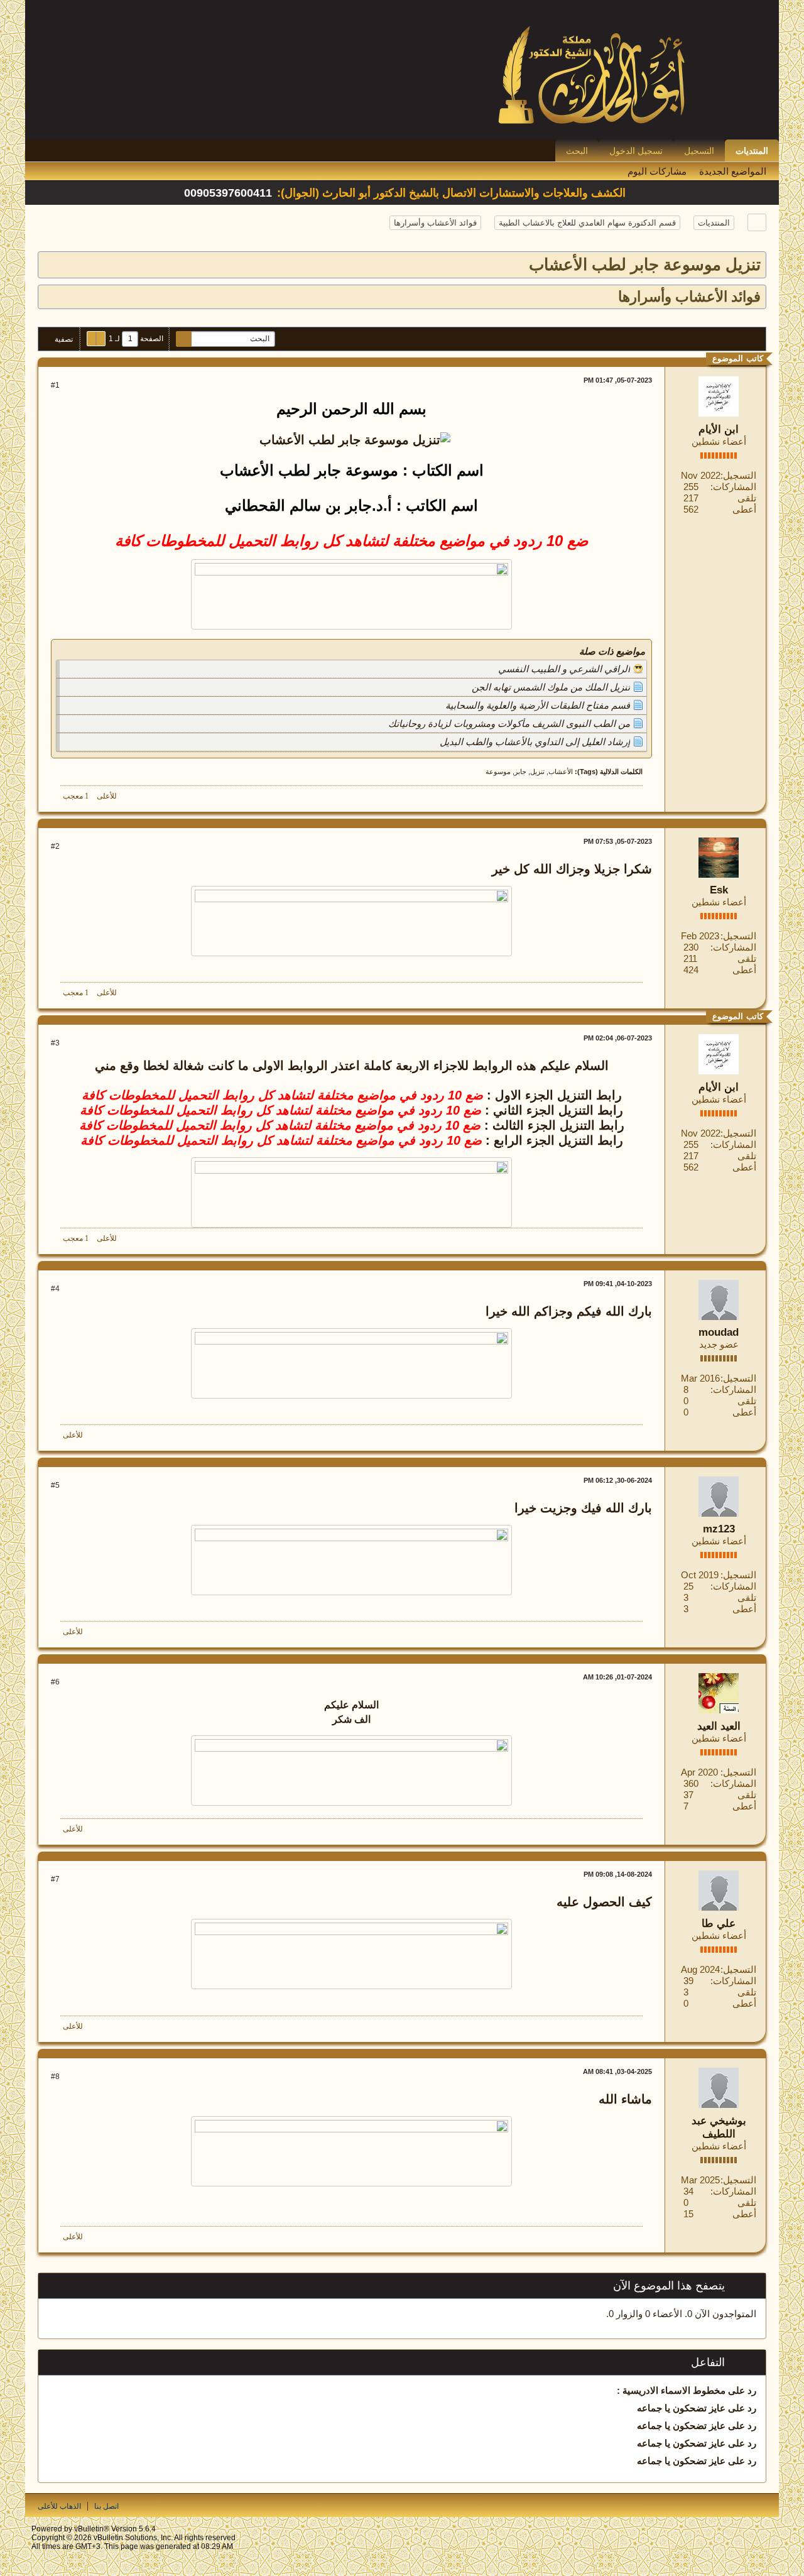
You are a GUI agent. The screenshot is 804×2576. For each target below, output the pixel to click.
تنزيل (537, 772)
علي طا (719, 1924)
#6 (55, 1682)
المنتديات (752, 151)
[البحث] (184, 339)
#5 (55, 1485)
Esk (719, 890)
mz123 (719, 1529)
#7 (55, 1879)
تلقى (747, 498)
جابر (520, 772)
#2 (55, 846)
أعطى (744, 509)
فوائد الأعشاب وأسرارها (435, 223)
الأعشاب (561, 772)
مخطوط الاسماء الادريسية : (671, 2390)
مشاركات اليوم (657, 171)
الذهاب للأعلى (59, 2506)
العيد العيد (719, 1726)
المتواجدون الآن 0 (722, 2314)
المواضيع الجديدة (733, 171)
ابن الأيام (719, 429)
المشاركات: (733, 487)
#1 (55, 385)
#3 (55, 1043)
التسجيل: (738, 475)
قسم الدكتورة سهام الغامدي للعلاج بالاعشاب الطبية (587, 223)
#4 (55, 1289)
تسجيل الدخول (636, 151)
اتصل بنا (106, 2506)
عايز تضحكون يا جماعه (681, 2408)
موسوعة (498, 772)
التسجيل (699, 151)
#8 (55, 2077)
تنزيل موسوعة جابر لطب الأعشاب (645, 265)
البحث (577, 151)
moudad (719, 1332)
